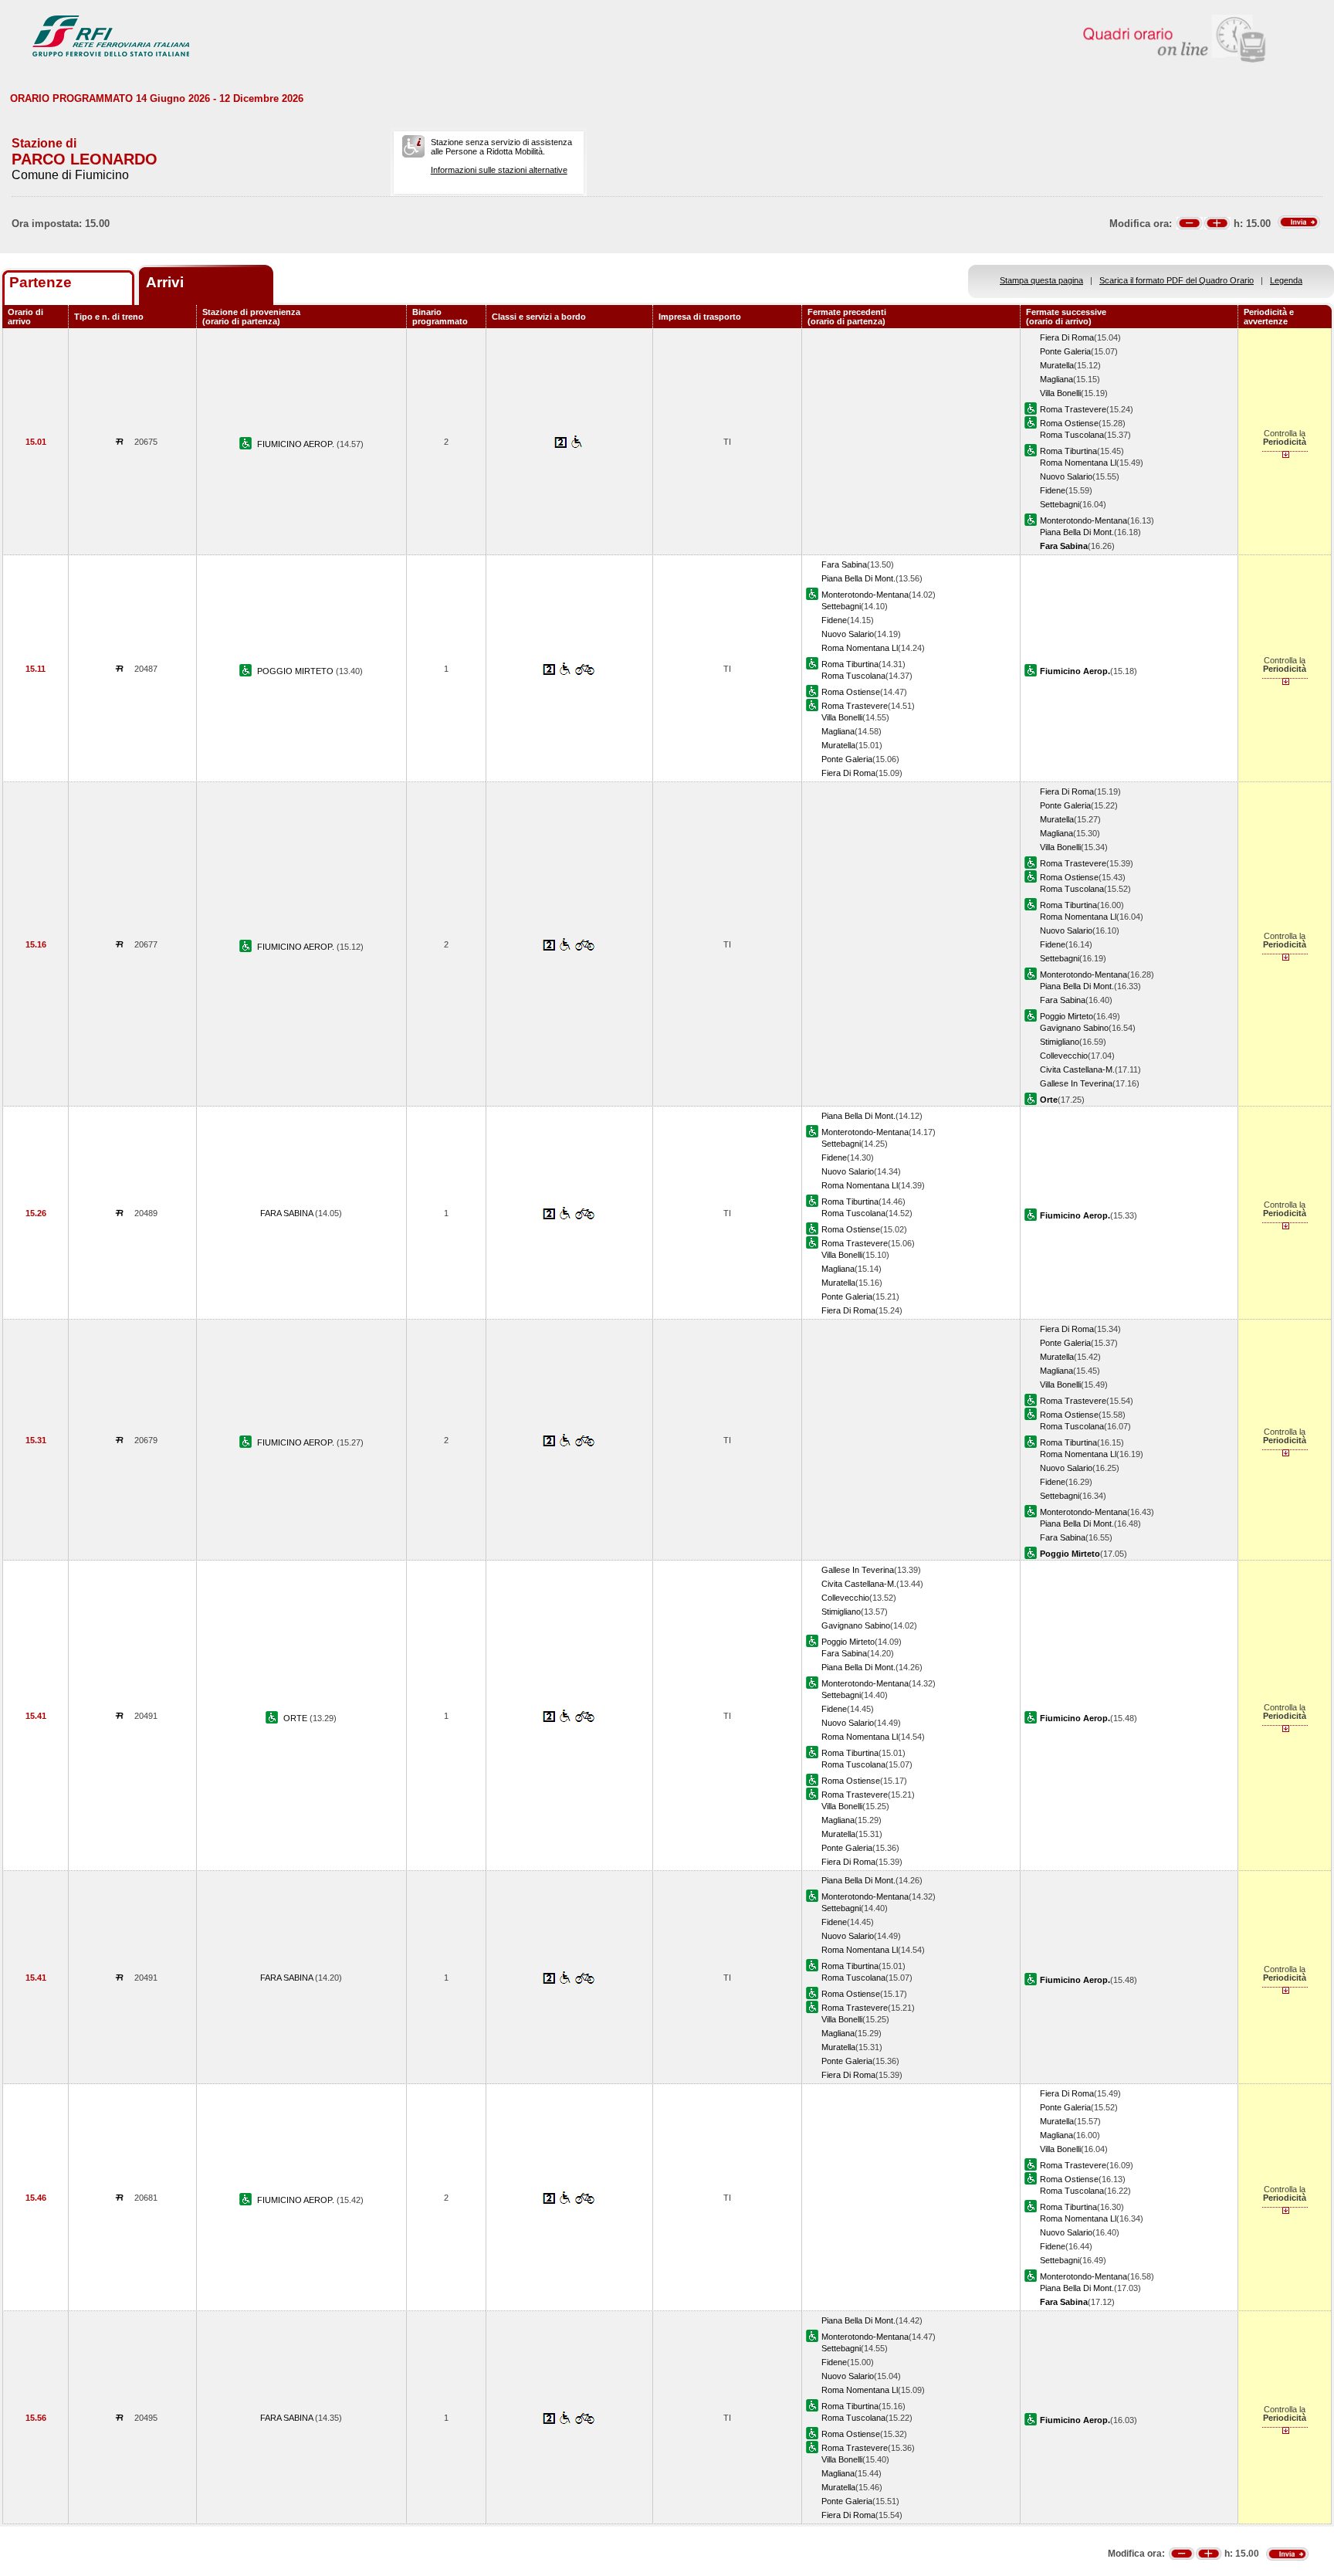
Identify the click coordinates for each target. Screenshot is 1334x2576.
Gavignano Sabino (1074, 1028)
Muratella (1057, 365)
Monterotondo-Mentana (1083, 520)
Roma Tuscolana (1072, 435)
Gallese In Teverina (1076, 1083)
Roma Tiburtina (1068, 451)
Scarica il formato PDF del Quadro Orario (1177, 280)
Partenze (41, 282)
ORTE (296, 1718)
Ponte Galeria (1065, 351)
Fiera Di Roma (1067, 337)
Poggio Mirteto (1067, 1016)
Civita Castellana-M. (1077, 1069)
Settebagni (1060, 504)
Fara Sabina (844, 564)
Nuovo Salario (1066, 476)
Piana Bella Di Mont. (1077, 532)
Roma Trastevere (1073, 409)
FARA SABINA (288, 1213)
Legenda (1286, 280)
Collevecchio (1064, 1056)
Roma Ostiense (1069, 423)
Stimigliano (1060, 1042)
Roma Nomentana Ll (1078, 463)
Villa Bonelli (1060, 393)
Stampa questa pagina (1041, 280)
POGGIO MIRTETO (296, 671)
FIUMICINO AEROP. (297, 444)
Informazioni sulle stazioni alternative (499, 170)
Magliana (1056, 379)
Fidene (1053, 490)
